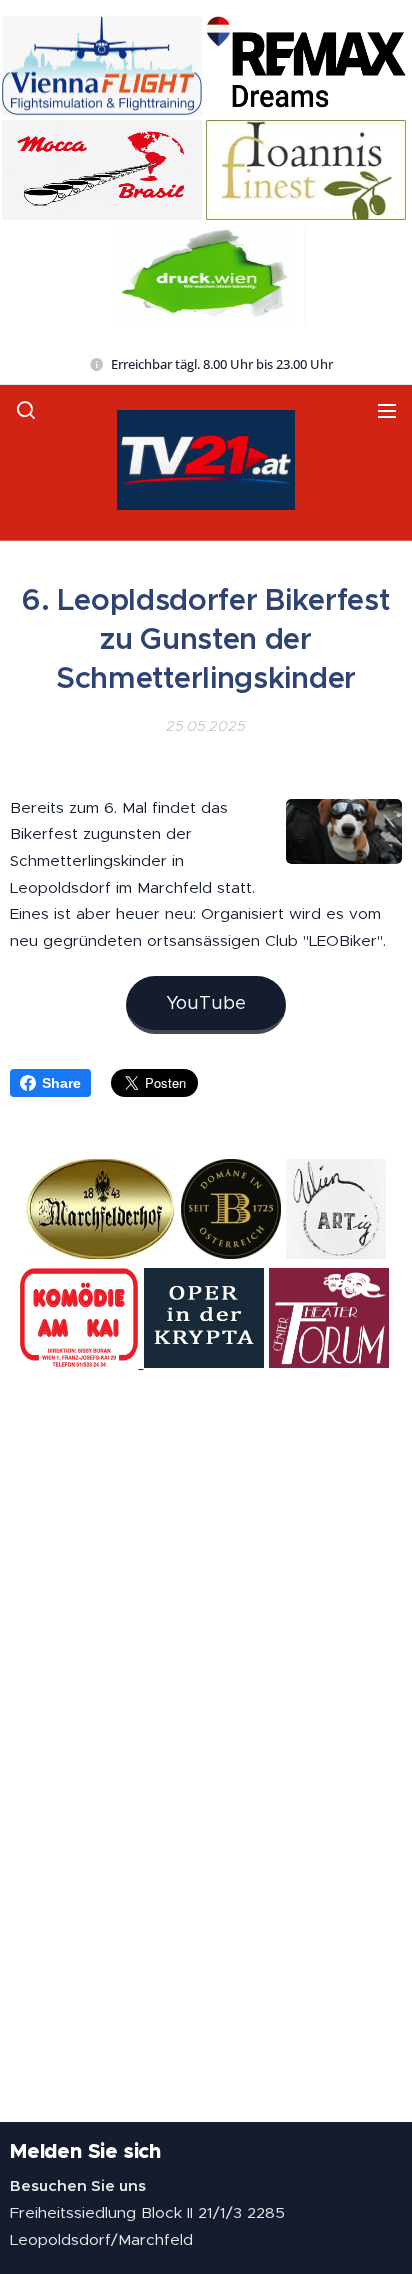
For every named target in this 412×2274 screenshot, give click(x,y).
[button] (26, 410)
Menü (387, 410)
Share (61, 1083)
